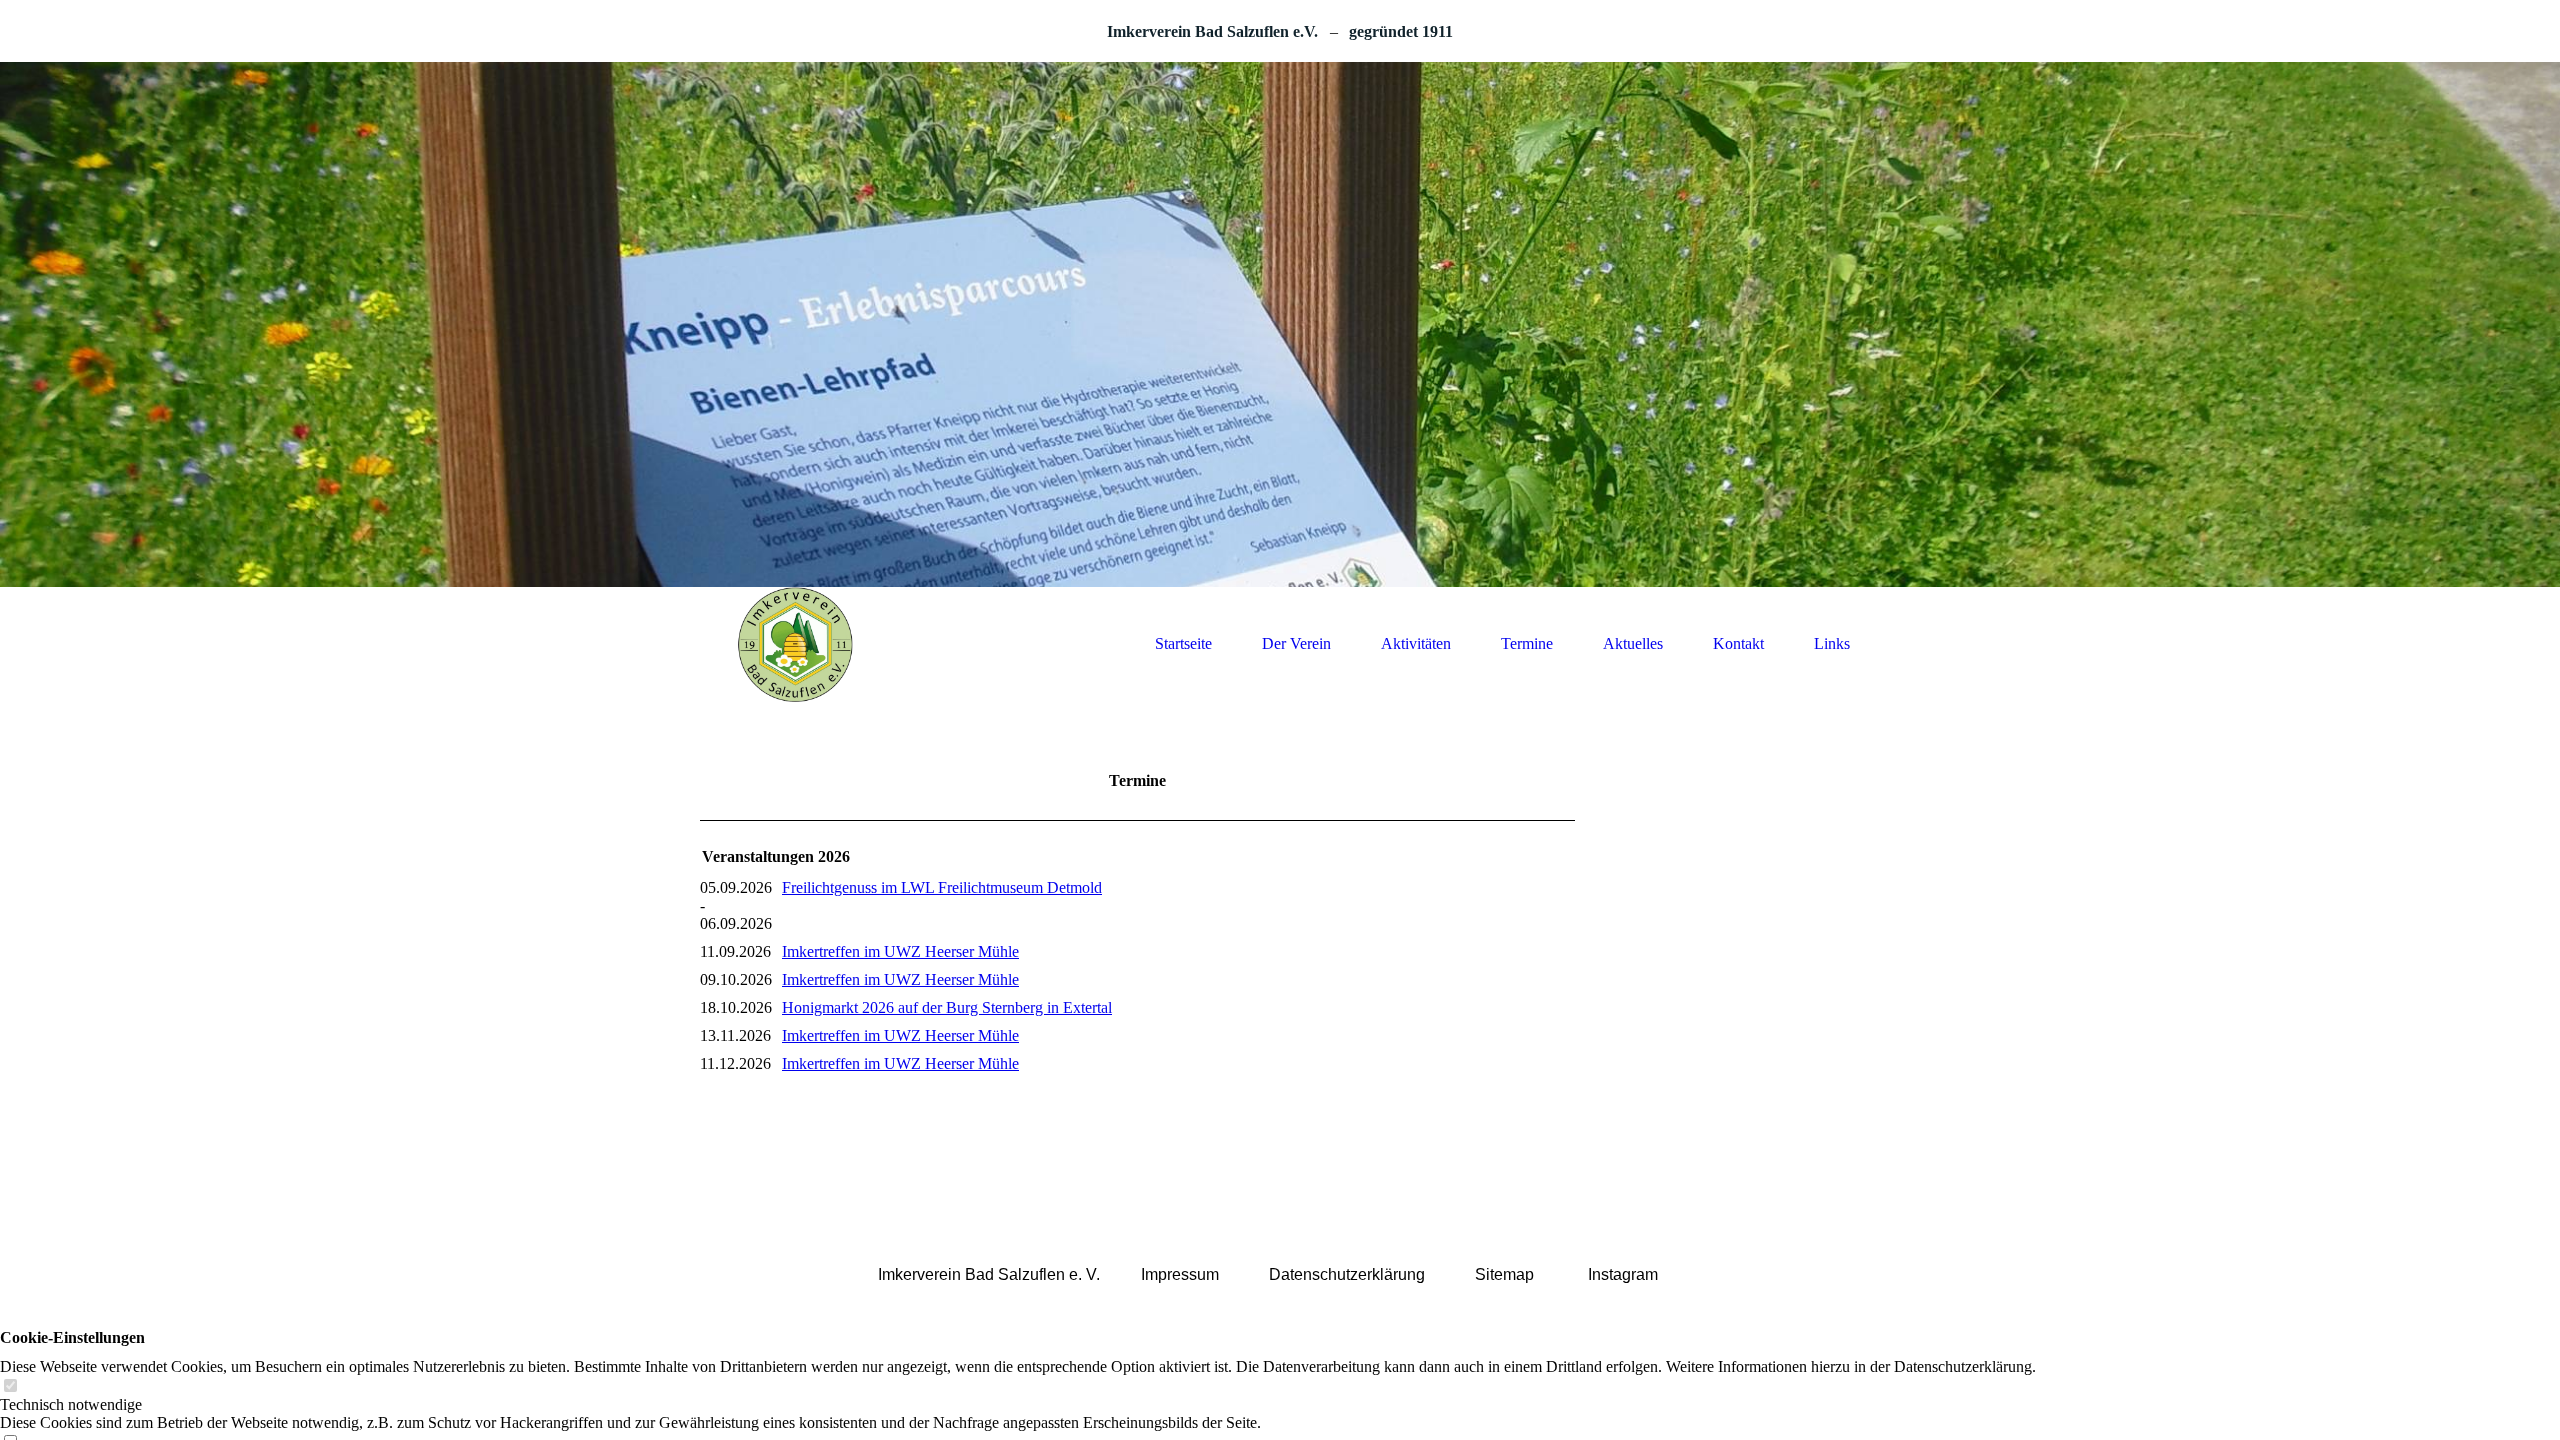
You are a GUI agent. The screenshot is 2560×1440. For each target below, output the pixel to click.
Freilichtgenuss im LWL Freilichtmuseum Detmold (942, 887)
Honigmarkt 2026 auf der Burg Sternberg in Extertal (947, 1007)
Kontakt (1738, 643)
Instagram (1623, 1274)
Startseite (1183, 643)
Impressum (1180, 1274)
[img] (1280, 324)
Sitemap (1504, 1274)
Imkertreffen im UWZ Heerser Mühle (900, 951)
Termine (1527, 643)
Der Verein (1296, 643)
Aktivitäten (1416, 643)
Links (1832, 643)
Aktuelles (1633, 643)
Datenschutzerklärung (1347, 1274)
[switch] (10, 1386)
